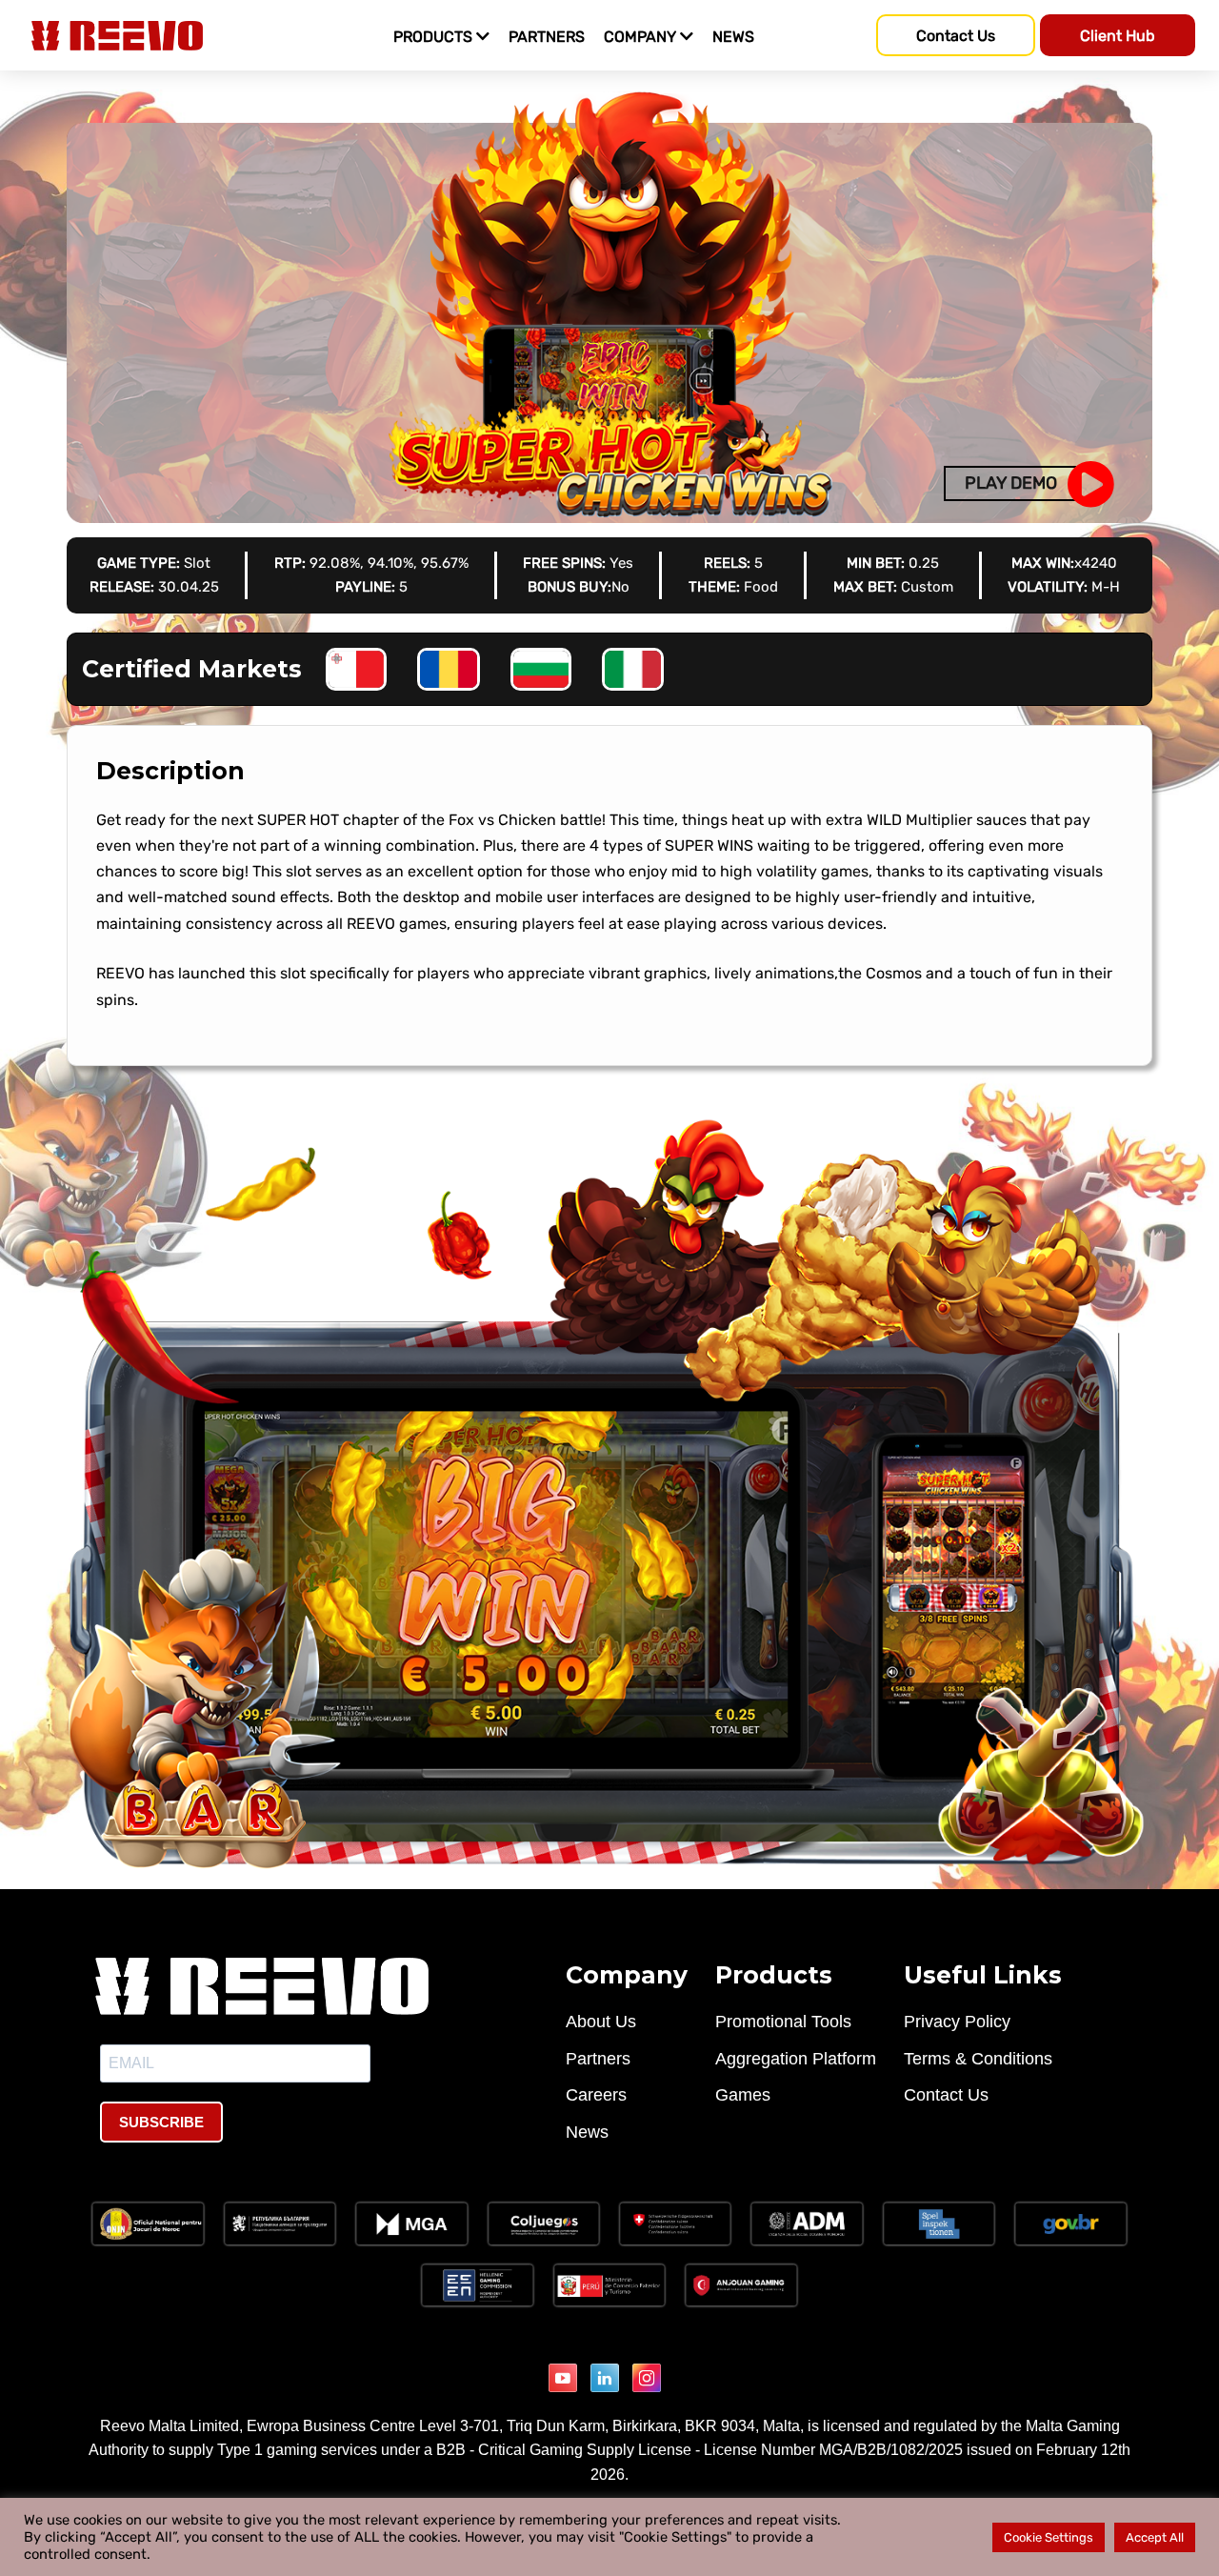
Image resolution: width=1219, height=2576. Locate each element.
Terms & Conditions (978, 2059)
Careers (596, 2095)
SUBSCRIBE (161, 2122)
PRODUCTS (435, 37)
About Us (601, 2022)
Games (743, 2095)
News (587, 2132)
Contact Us (946, 2095)
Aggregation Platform (796, 2059)
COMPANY (642, 37)
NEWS (733, 37)
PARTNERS (547, 37)
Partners (598, 2059)
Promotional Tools (783, 2022)
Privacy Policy (957, 2022)
